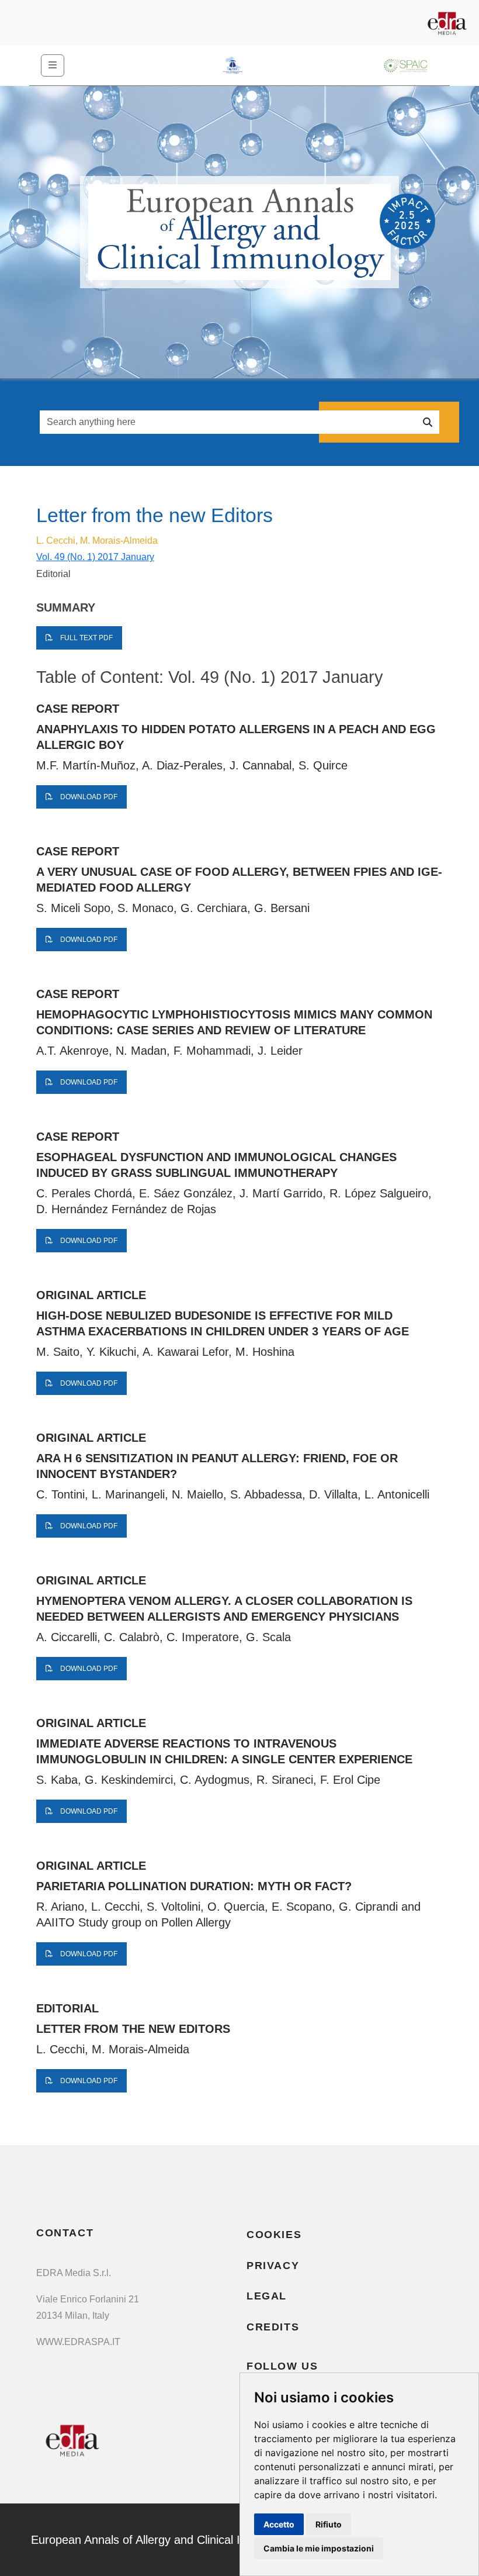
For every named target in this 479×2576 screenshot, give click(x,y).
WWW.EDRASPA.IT (78, 2342)
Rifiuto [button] (329, 2524)
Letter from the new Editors (133, 2029)
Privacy (273, 2266)
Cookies (274, 2235)
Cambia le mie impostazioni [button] (319, 2548)
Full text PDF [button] (86, 638)
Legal (267, 2296)
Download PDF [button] (88, 797)
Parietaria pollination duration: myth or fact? (194, 1886)
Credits (273, 2327)
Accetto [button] (279, 2524)
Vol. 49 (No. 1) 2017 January (95, 557)
